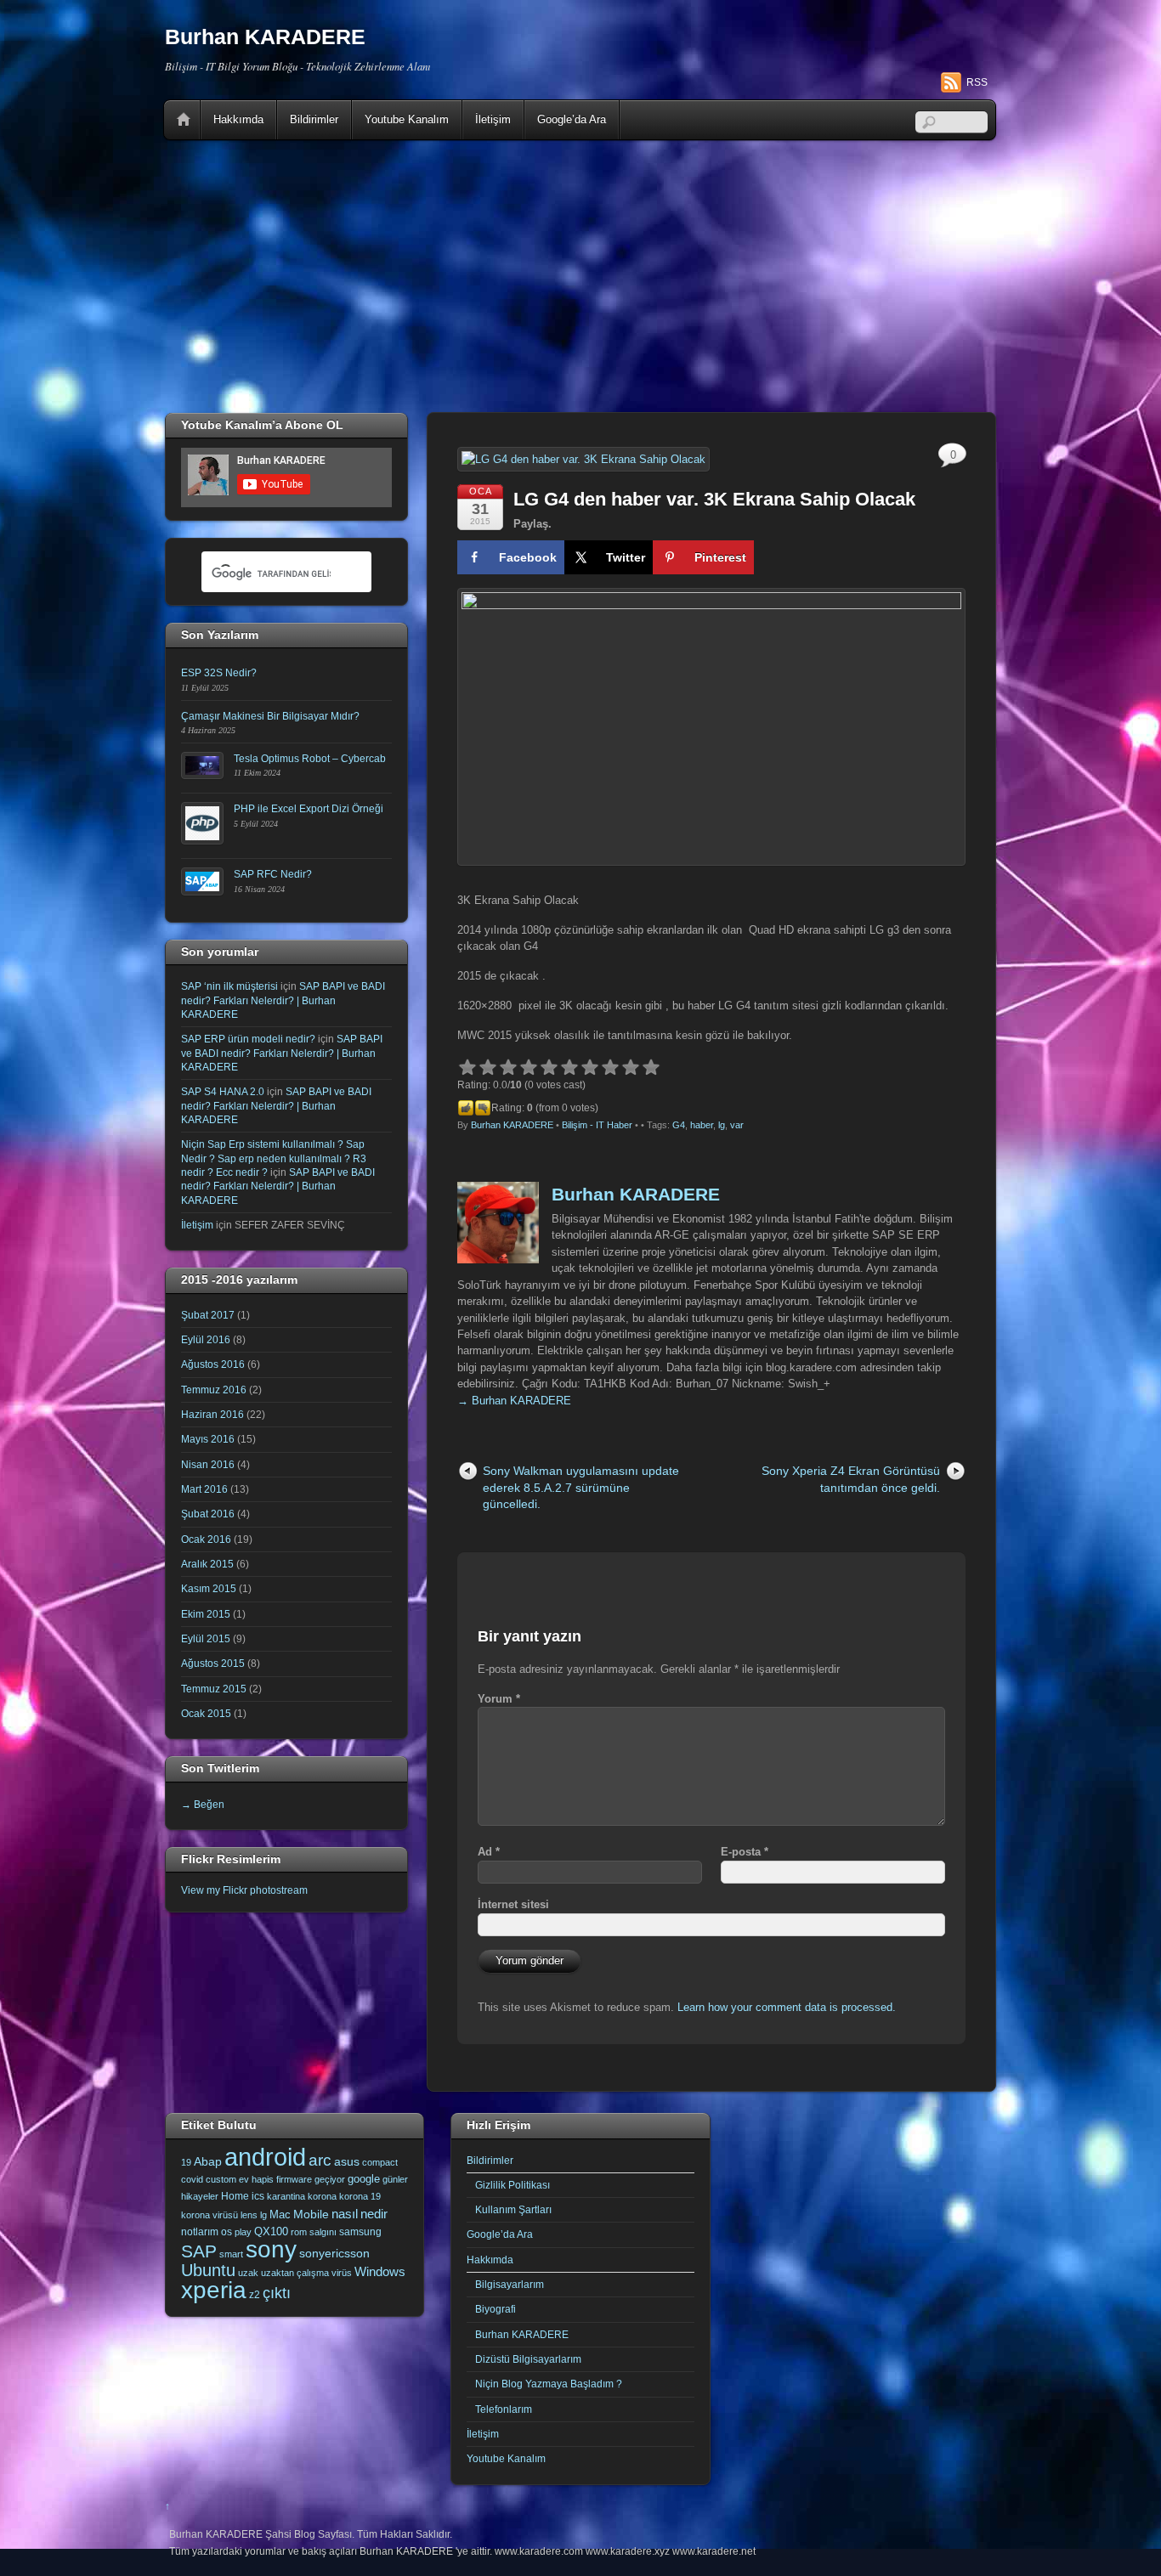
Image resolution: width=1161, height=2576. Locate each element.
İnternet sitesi (513, 1904)
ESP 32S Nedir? (219, 672)
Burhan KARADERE (512, 1125)
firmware (294, 2179)
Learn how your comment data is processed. (787, 2007)
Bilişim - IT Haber (597, 1125)
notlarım (200, 2232)
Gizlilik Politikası (513, 2185)
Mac (280, 2214)
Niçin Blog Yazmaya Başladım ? (549, 2384)
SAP (199, 2251)
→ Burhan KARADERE (514, 1401)
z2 (255, 2295)
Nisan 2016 (208, 1464)
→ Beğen (203, 1804)
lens (249, 2215)
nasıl (345, 2214)
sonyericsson (334, 2253)
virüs (342, 2273)
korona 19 (360, 2196)
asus (347, 2161)
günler (395, 2179)
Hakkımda (238, 119)
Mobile (311, 2214)
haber (702, 1125)
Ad (489, 1852)
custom (221, 2179)
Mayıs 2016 (208, 1439)
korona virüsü (210, 2215)
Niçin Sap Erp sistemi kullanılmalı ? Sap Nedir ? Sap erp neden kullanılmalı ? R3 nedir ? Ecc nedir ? (274, 1158)
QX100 (271, 2231)
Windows (380, 2272)
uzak (248, 2273)
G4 (679, 1125)
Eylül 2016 (206, 1339)
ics (258, 2196)
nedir (374, 2214)
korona (322, 2196)
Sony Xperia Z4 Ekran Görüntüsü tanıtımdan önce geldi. (851, 1479)
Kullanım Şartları (513, 2209)
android (265, 2157)
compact (380, 2162)
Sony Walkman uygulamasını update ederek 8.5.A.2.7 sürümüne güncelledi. (581, 1487)
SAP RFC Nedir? (273, 874)
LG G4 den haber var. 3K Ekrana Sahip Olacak (714, 499)
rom (299, 2232)
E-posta (745, 1852)
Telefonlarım (504, 2409)
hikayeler (200, 2196)
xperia (214, 2290)
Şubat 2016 (208, 1514)
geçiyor (330, 2179)
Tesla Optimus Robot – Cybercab (310, 758)
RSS (977, 82)
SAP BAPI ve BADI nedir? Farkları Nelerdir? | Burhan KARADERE (283, 1000)
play (243, 2232)
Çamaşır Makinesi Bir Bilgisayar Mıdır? (270, 716)
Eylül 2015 (206, 1638)
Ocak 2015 (206, 1713)
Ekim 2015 (206, 1614)
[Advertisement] (580, 276)
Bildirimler (314, 119)
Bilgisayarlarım (510, 2284)
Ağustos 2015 (213, 1663)
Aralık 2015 (207, 1564)
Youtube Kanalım (407, 119)
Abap (208, 2161)
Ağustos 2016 (213, 1364)
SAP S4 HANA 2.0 (223, 1091)
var (737, 1125)
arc (320, 2160)
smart (231, 2254)
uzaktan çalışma (295, 2273)
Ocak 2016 (206, 1539)
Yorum (499, 1699)
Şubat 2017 (208, 1315)
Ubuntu (208, 2270)
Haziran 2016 (212, 1414)
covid (192, 2179)
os (227, 2232)
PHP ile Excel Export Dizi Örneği (309, 808)
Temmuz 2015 (214, 1689)
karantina (286, 2196)
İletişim (493, 119)
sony (271, 2249)
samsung (360, 2232)
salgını (323, 2232)
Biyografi (496, 2309)
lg (722, 1125)
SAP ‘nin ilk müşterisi (229, 986)
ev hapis (256, 2179)
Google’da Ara (572, 119)
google (364, 2179)
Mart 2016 (204, 1489)
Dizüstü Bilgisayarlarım (528, 2359)
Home (184, 120)
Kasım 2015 (209, 1588)
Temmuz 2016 (214, 1390)
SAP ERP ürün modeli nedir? (248, 1039)
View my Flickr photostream (244, 1890)
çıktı (277, 2293)
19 (186, 2162)
